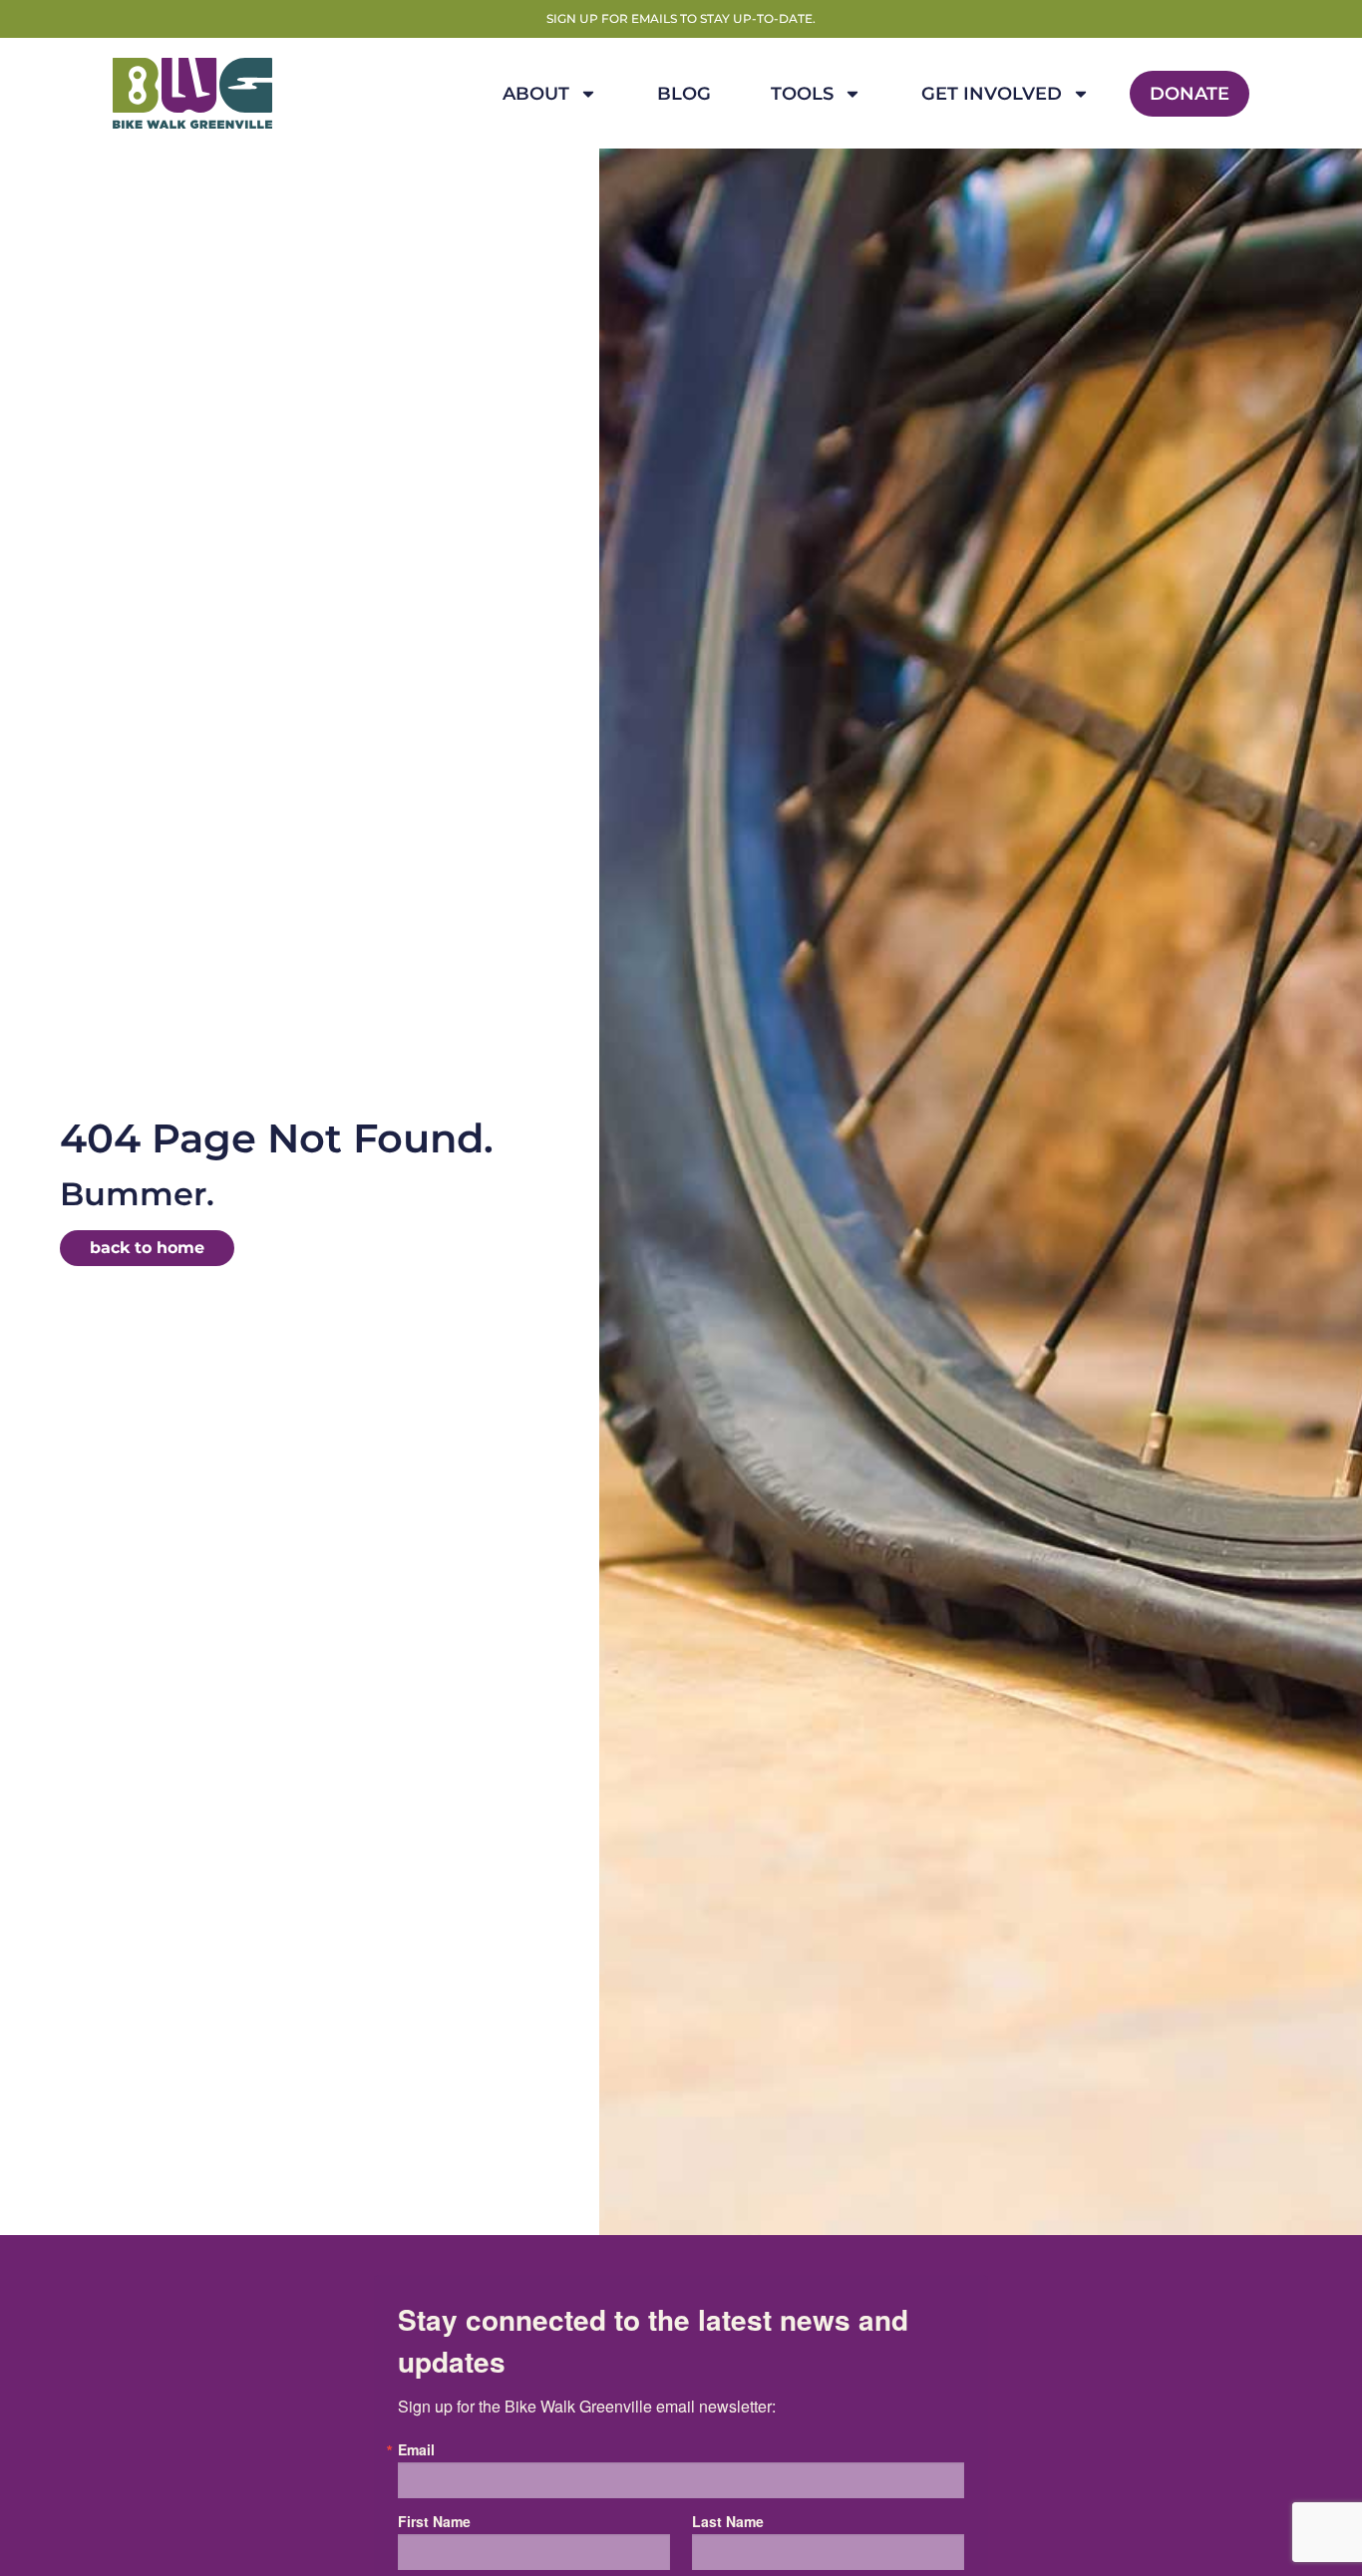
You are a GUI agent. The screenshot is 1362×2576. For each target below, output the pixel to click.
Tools (802, 94)
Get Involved (992, 94)
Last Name (728, 2521)
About (536, 94)
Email (416, 2449)
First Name (434, 2521)
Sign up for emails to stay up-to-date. (681, 18)
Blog (684, 94)
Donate (1190, 94)
